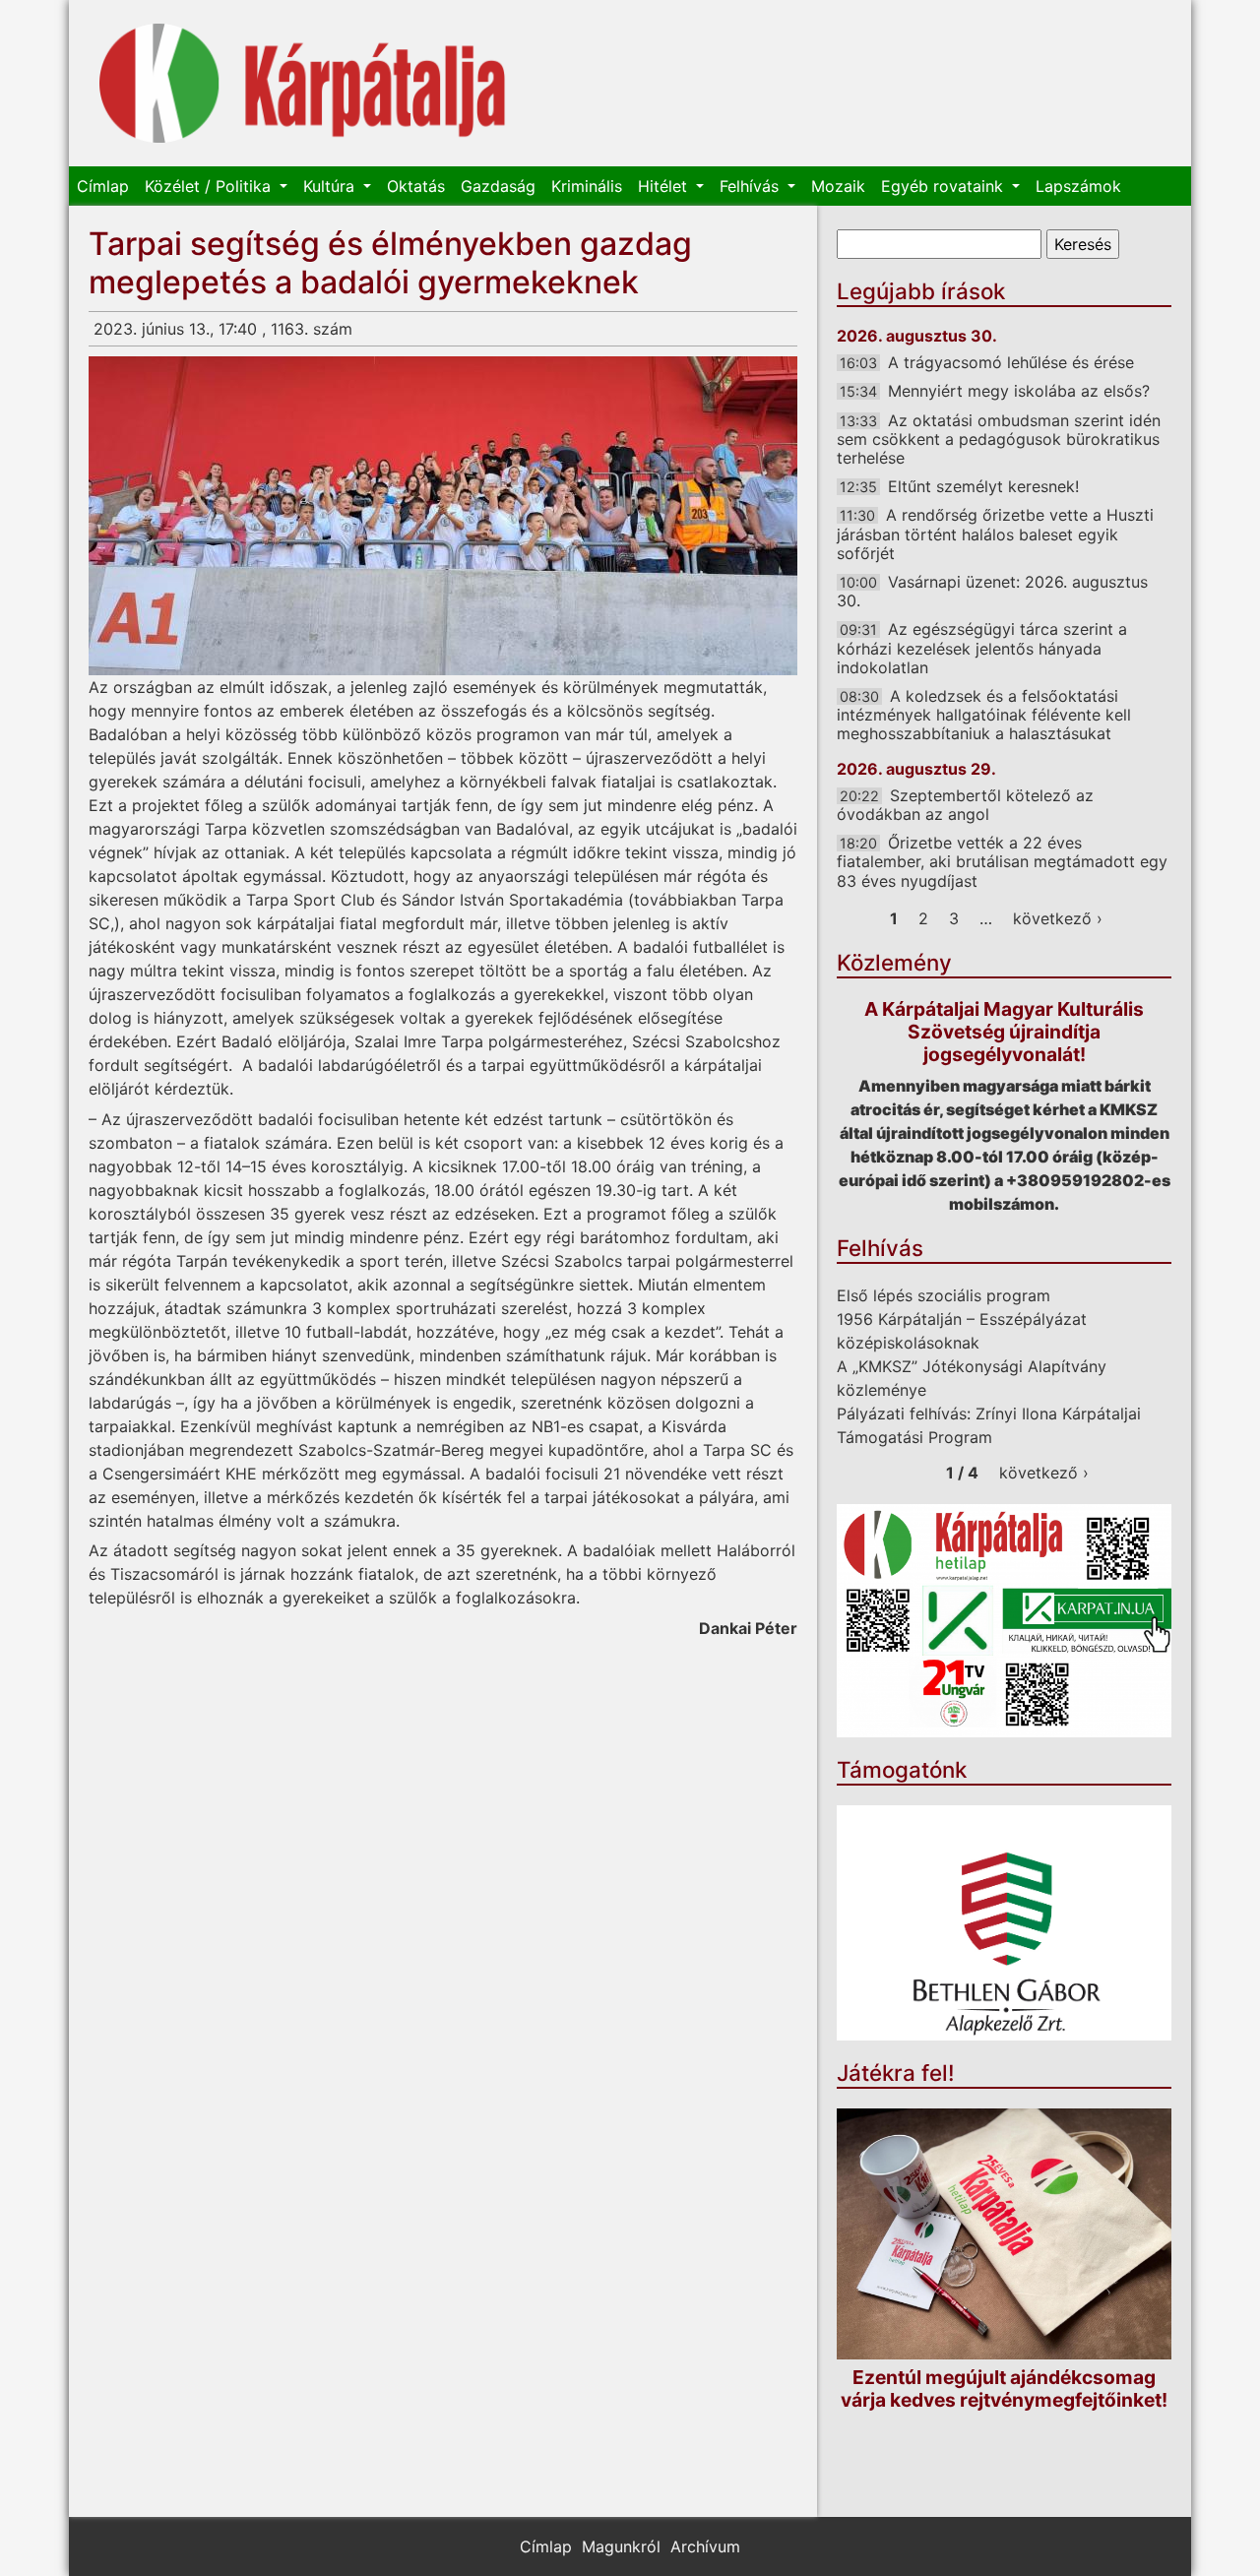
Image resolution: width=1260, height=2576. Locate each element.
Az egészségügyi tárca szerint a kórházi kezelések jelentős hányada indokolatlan (982, 648)
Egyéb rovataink (945, 186)
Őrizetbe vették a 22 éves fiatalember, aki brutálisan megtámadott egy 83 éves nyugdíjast (1002, 861)
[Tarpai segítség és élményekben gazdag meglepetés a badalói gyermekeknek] (443, 516)
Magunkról (621, 2546)
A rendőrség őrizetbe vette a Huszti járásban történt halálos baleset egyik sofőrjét (995, 534)
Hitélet (665, 186)
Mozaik (838, 186)
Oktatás (416, 186)
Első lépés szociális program (944, 1295)
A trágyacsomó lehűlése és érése (1011, 362)
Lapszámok (1078, 186)
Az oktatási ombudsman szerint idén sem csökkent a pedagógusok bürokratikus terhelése (999, 439)
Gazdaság (498, 186)
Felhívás (752, 186)
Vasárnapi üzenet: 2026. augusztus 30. (992, 591)
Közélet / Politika (210, 186)
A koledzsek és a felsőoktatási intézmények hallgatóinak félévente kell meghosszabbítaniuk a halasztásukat (984, 715)
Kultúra (331, 186)
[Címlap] (303, 83)
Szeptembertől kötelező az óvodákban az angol (965, 805)
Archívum (705, 2546)
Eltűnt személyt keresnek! (983, 486)
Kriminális (587, 186)
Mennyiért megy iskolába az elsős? (1019, 391)
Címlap (103, 186)
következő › (1058, 918)
